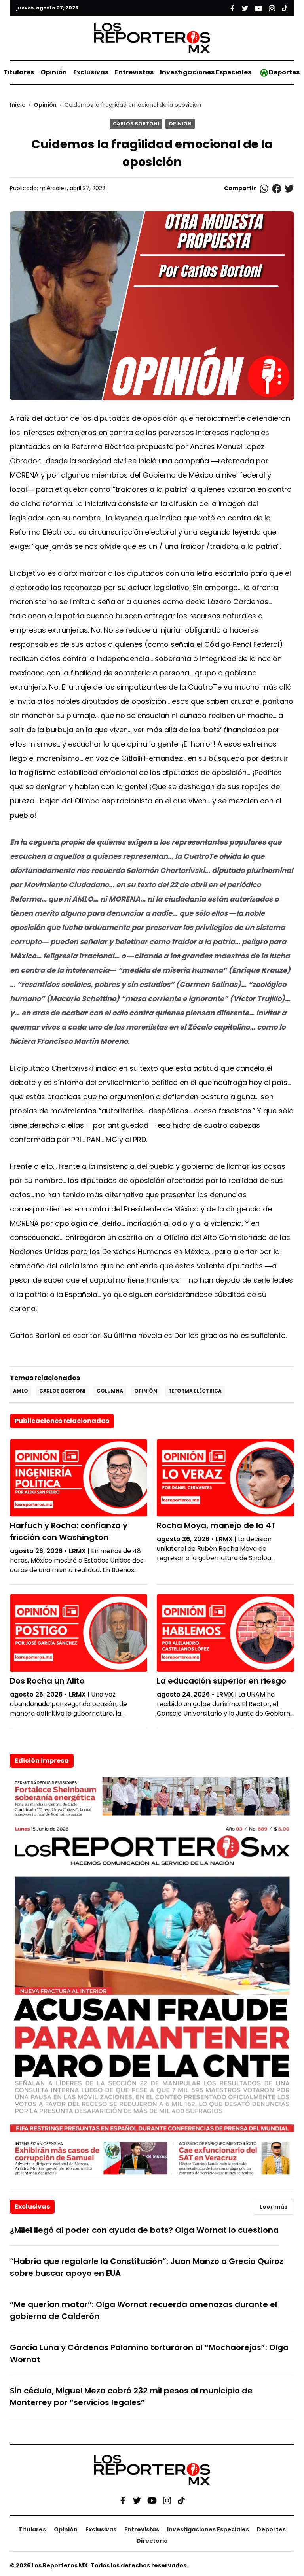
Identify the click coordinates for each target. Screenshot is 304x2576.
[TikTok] (181, 2500)
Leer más (274, 2207)
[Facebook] (123, 2500)
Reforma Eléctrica (195, 1391)
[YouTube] (152, 2500)
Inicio (18, 105)
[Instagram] (167, 2500)
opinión (146, 1391)
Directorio (152, 2541)
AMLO (21, 1391)
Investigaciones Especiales (206, 72)
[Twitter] (137, 2500)
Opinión (54, 72)
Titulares (19, 72)
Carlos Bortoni (136, 124)
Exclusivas (91, 72)
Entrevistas (134, 72)
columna (110, 1391)
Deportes (284, 72)
